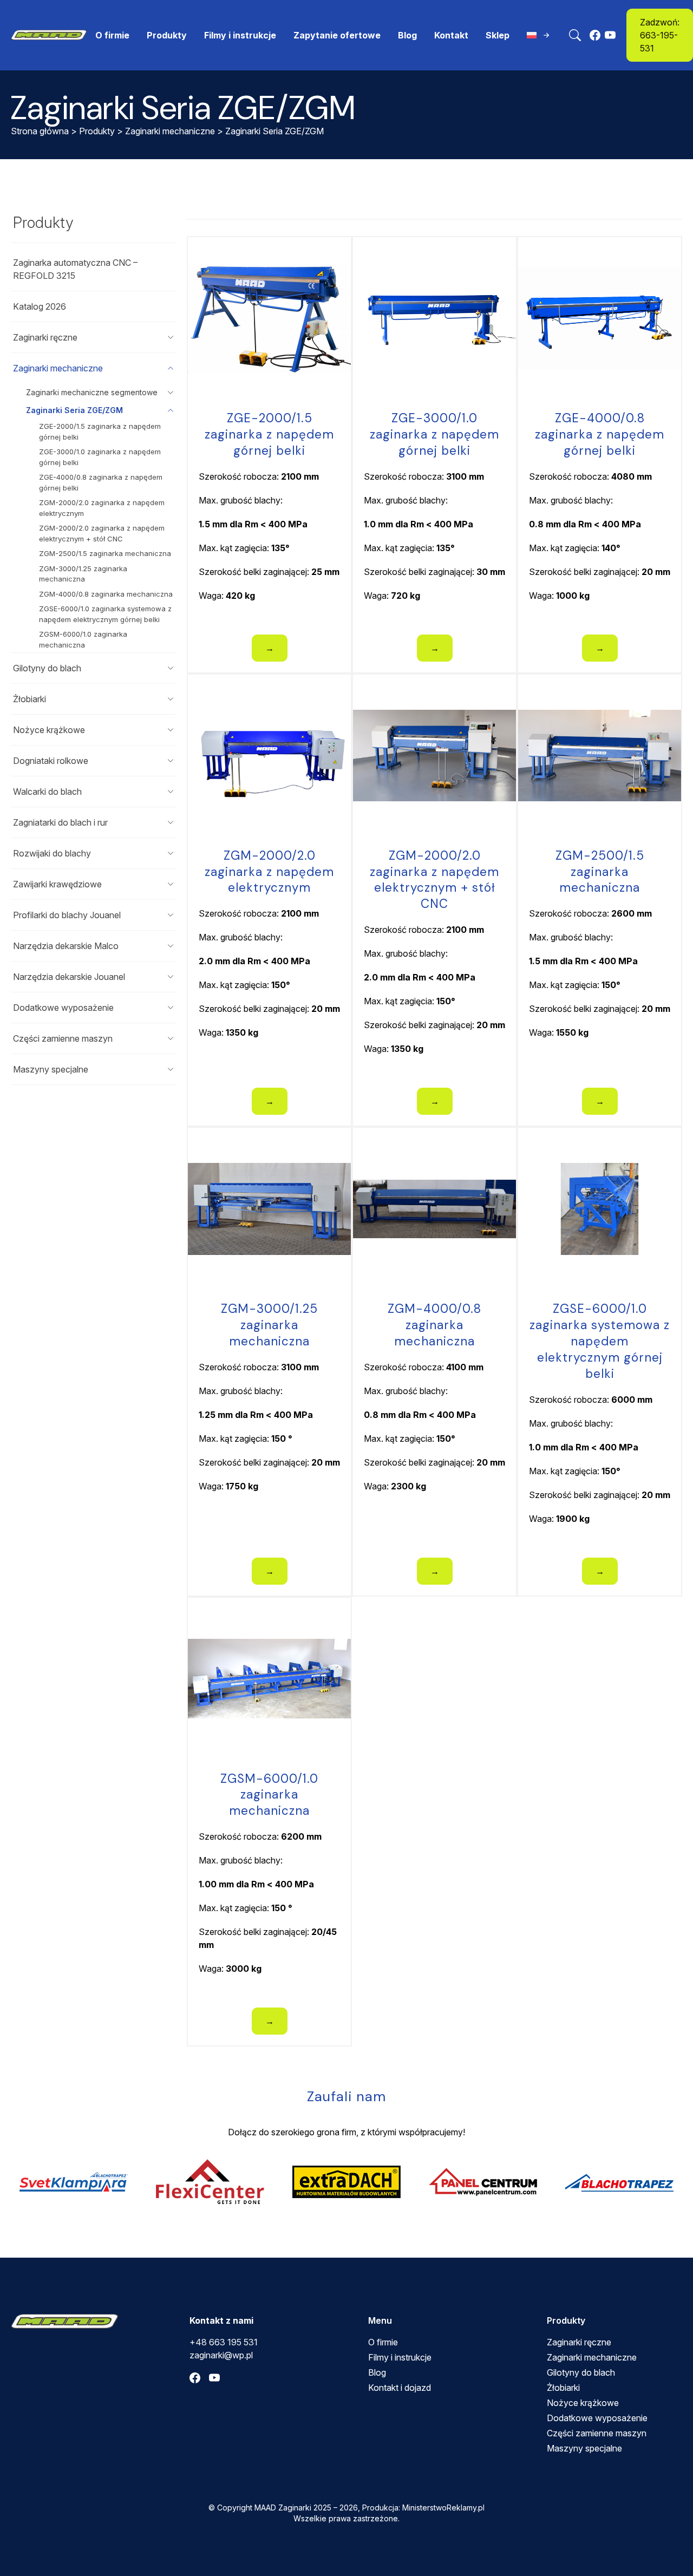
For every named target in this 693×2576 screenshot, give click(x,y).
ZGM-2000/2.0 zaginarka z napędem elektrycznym (102, 508)
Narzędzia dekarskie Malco (66, 946)
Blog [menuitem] (407, 35)
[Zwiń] (171, 368)
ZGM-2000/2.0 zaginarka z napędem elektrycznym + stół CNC (102, 533)
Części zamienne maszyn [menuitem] (597, 2433)
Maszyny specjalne (51, 1069)
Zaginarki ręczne (45, 337)
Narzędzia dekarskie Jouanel (69, 977)
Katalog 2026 (40, 306)
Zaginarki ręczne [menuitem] (579, 2342)
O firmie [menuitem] (112, 35)
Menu (380, 2320)
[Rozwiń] (171, 337)
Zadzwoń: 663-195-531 (660, 35)
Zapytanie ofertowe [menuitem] (337, 35)
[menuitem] (539, 35)
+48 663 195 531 (224, 2342)
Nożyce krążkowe (49, 730)
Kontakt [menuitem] (451, 35)
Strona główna (40, 131)
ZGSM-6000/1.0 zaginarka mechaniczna (83, 639)
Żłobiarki (30, 699)
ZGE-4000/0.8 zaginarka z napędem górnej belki (101, 482)
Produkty (97, 131)
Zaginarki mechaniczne (170, 131)
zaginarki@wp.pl (221, 2355)
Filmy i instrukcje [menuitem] (240, 35)
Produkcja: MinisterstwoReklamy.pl (423, 2508)
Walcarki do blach (47, 792)
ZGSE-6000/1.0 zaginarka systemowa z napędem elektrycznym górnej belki (105, 614)
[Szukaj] (575, 35)
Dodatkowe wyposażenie (63, 1008)
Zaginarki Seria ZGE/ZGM (74, 410)
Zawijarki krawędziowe (57, 884)
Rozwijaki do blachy (52, 853)
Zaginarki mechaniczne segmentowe (92, 392)
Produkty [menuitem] (167, 35)
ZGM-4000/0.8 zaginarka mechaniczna (106, 594)
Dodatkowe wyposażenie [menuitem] (597, 2418)
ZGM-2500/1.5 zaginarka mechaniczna (105, 553)
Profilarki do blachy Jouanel (67, 915)
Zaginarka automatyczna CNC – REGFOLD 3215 (75, 269)
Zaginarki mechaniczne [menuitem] (592, 2357)
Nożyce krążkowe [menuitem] (583, 2403)
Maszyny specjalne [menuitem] (584, 2448)
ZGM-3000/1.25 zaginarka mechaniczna (83, 574)
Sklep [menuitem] (498, 35)
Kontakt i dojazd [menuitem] (400, 2388)
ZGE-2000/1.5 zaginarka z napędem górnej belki (100, 431)
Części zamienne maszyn (63, 1038)
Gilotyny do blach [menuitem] (581, 2372)
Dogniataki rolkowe (51, 761)
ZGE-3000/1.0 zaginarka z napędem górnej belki (100, 457)
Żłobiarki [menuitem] (563, 2388)
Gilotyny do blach (47, 668)
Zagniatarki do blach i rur (60, 822)
